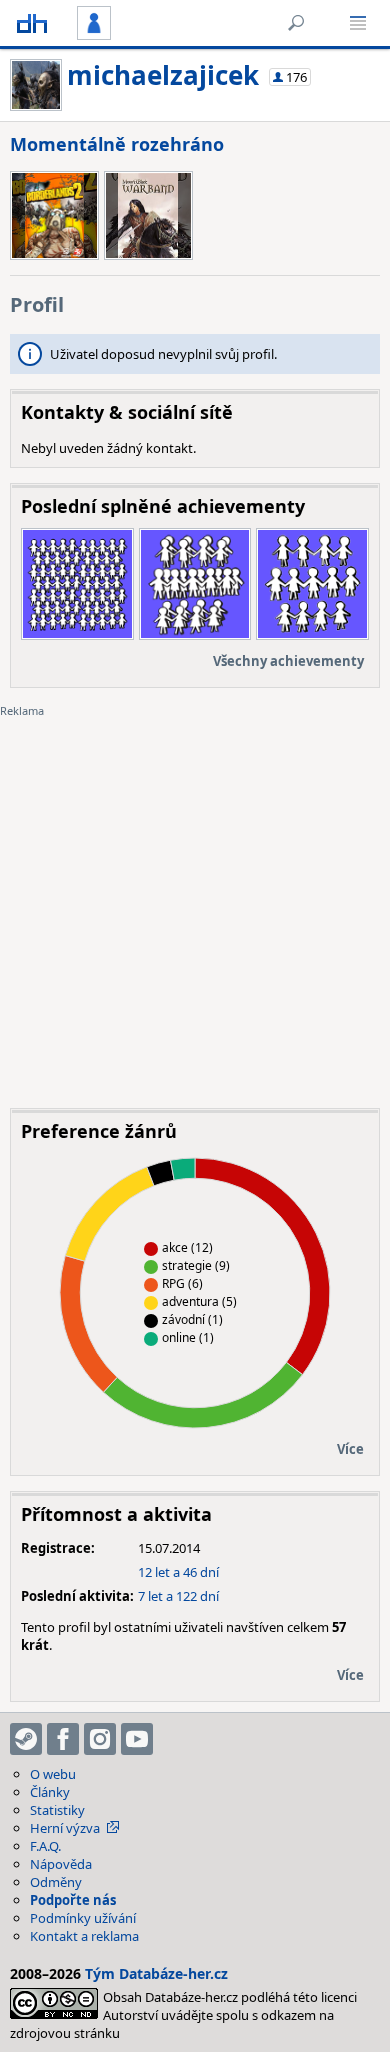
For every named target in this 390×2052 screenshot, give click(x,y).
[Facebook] (63, 1739)
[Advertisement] (195, 898)
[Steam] (26, 1739)
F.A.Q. (45, 1846)
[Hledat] (296, 23)
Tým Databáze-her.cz (156, 1973)
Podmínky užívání (83, 1918)
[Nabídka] (358, 23)
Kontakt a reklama (84, 1936)
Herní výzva (65, 1828)
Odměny (56, 1882)
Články (50, 1792)
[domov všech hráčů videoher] (32, 23)
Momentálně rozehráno (117, 144)
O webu (53, 1774)
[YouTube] (137, 1739)
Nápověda (61, 1864)
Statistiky (57, 1810)
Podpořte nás (73, 1900)
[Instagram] (100, 1739)
